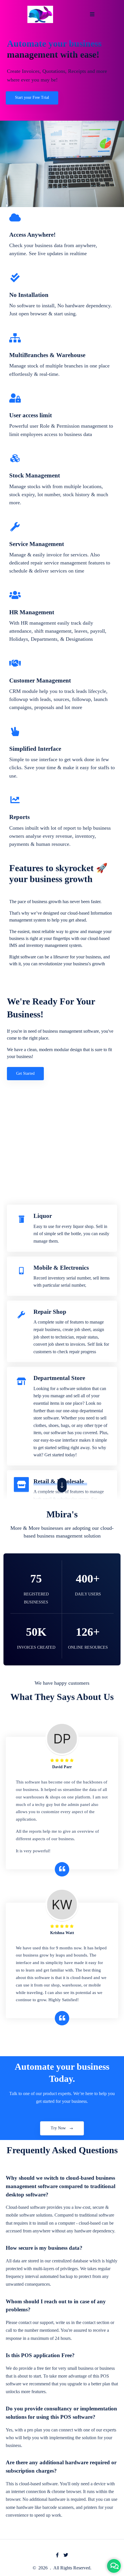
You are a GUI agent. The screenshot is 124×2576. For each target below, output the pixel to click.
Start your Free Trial (32, 97)
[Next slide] (62, 1485)
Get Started (25, 1073)
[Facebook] (57, 2555)
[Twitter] (66, 2555)
